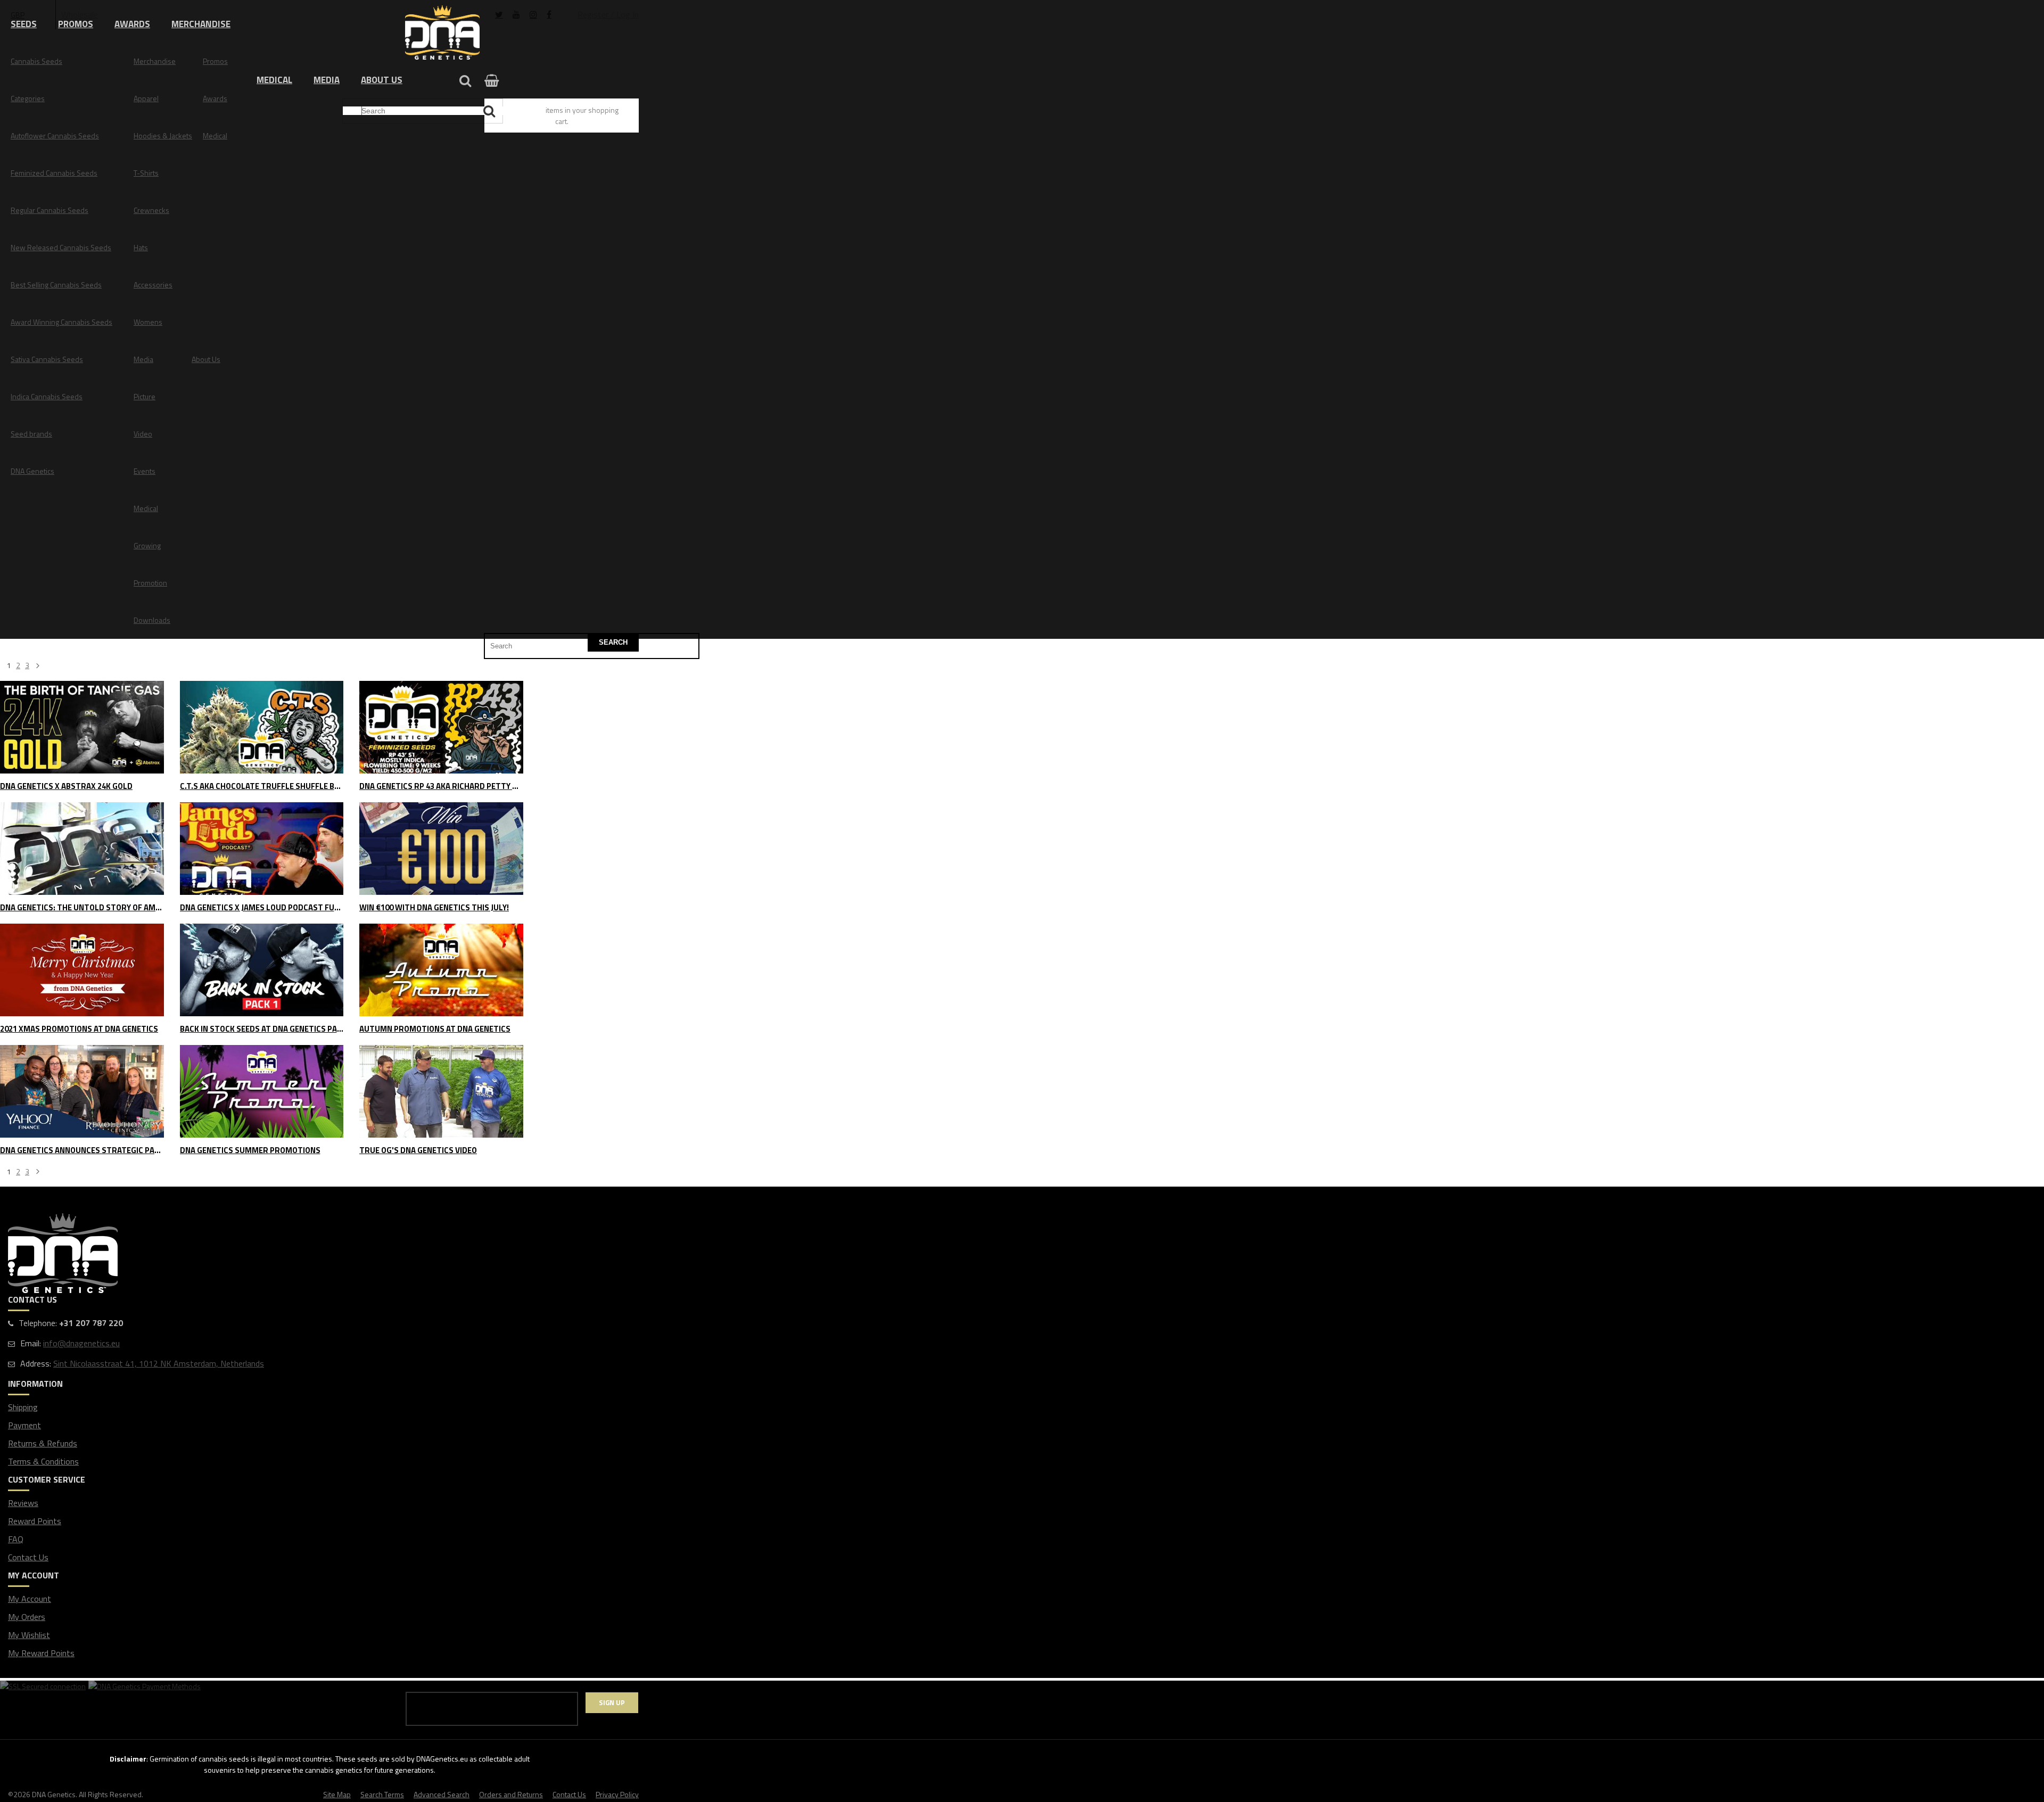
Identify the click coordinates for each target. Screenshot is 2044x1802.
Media (327, 80)
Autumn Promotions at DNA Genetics (435, 1029)
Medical (274, 80)
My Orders (27, 1617)
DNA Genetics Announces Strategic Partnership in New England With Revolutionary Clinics (82, 1151)
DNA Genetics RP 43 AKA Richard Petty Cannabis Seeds (441, 787)
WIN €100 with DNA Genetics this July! (434, 908)
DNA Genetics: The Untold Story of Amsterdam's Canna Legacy (82, 908)
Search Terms (382, 1794)
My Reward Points (41, 1653)
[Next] (38, 1172)
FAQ (16, 1539)
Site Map (337, 1794)
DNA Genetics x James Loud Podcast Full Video (262, 908)
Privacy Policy (617, 1794)
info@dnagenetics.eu (81, 1343)
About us (382, 80)
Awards (132, 24)
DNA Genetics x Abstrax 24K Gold (66, 787)
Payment (24, 1425)
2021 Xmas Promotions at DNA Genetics (79, 1029)
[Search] (491, 111)
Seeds (24, 24)
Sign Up (612, 1702)
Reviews (23, 1503)
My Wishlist (29, 1635)
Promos (76, 24)
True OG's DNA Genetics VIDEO (418, 1151)
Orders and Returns (511, 1794)
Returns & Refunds (43, 1443)
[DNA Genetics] (442, 33)
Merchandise (201, 24)
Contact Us (28, 1557)
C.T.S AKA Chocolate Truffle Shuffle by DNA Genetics (262, 787)
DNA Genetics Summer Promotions (250, 1151)
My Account (30, 1599)
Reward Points (35, 1521)
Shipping (23, 1407)
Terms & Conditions (43, 1461)
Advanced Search (442, 1794)
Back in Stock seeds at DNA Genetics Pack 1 (262, 1029)
